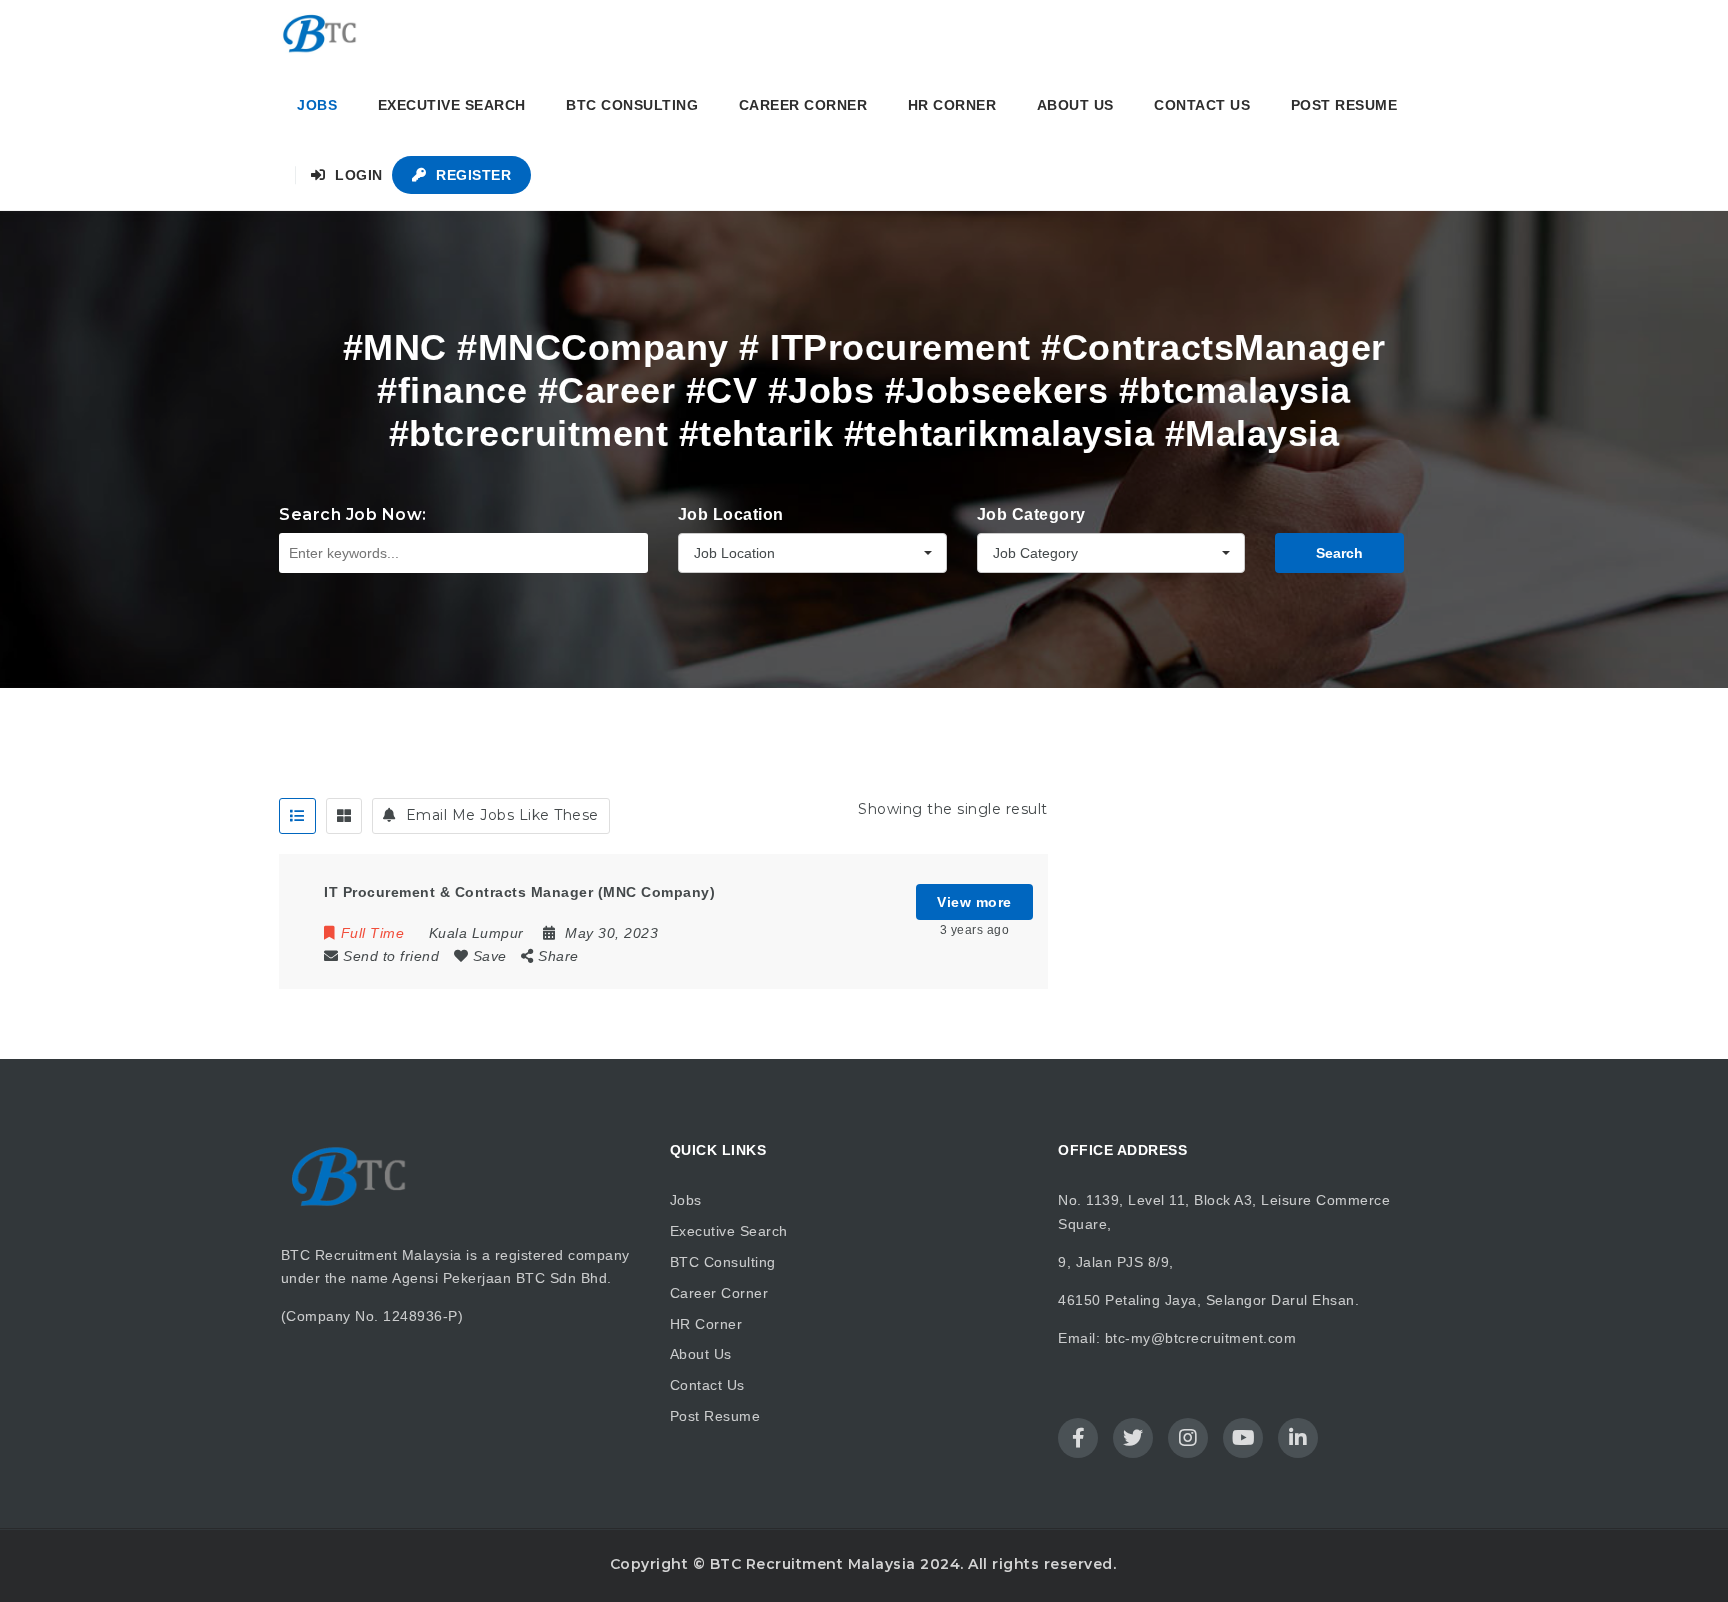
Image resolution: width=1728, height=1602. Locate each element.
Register (472, 175)
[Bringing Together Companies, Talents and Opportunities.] (321, 35)
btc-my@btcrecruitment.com (1201, 1338)
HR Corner (952, 105)
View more (974, 902)
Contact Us (1202, 105)
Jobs (317, 105)
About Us (1075, 105)
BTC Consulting (632, 105)
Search (1339, 553)
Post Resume (1344, 105)
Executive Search (452, 105)
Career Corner (803, 105)
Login (357, 175)
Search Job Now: (353, 514)
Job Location (731, 514)
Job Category (1031, 514)
